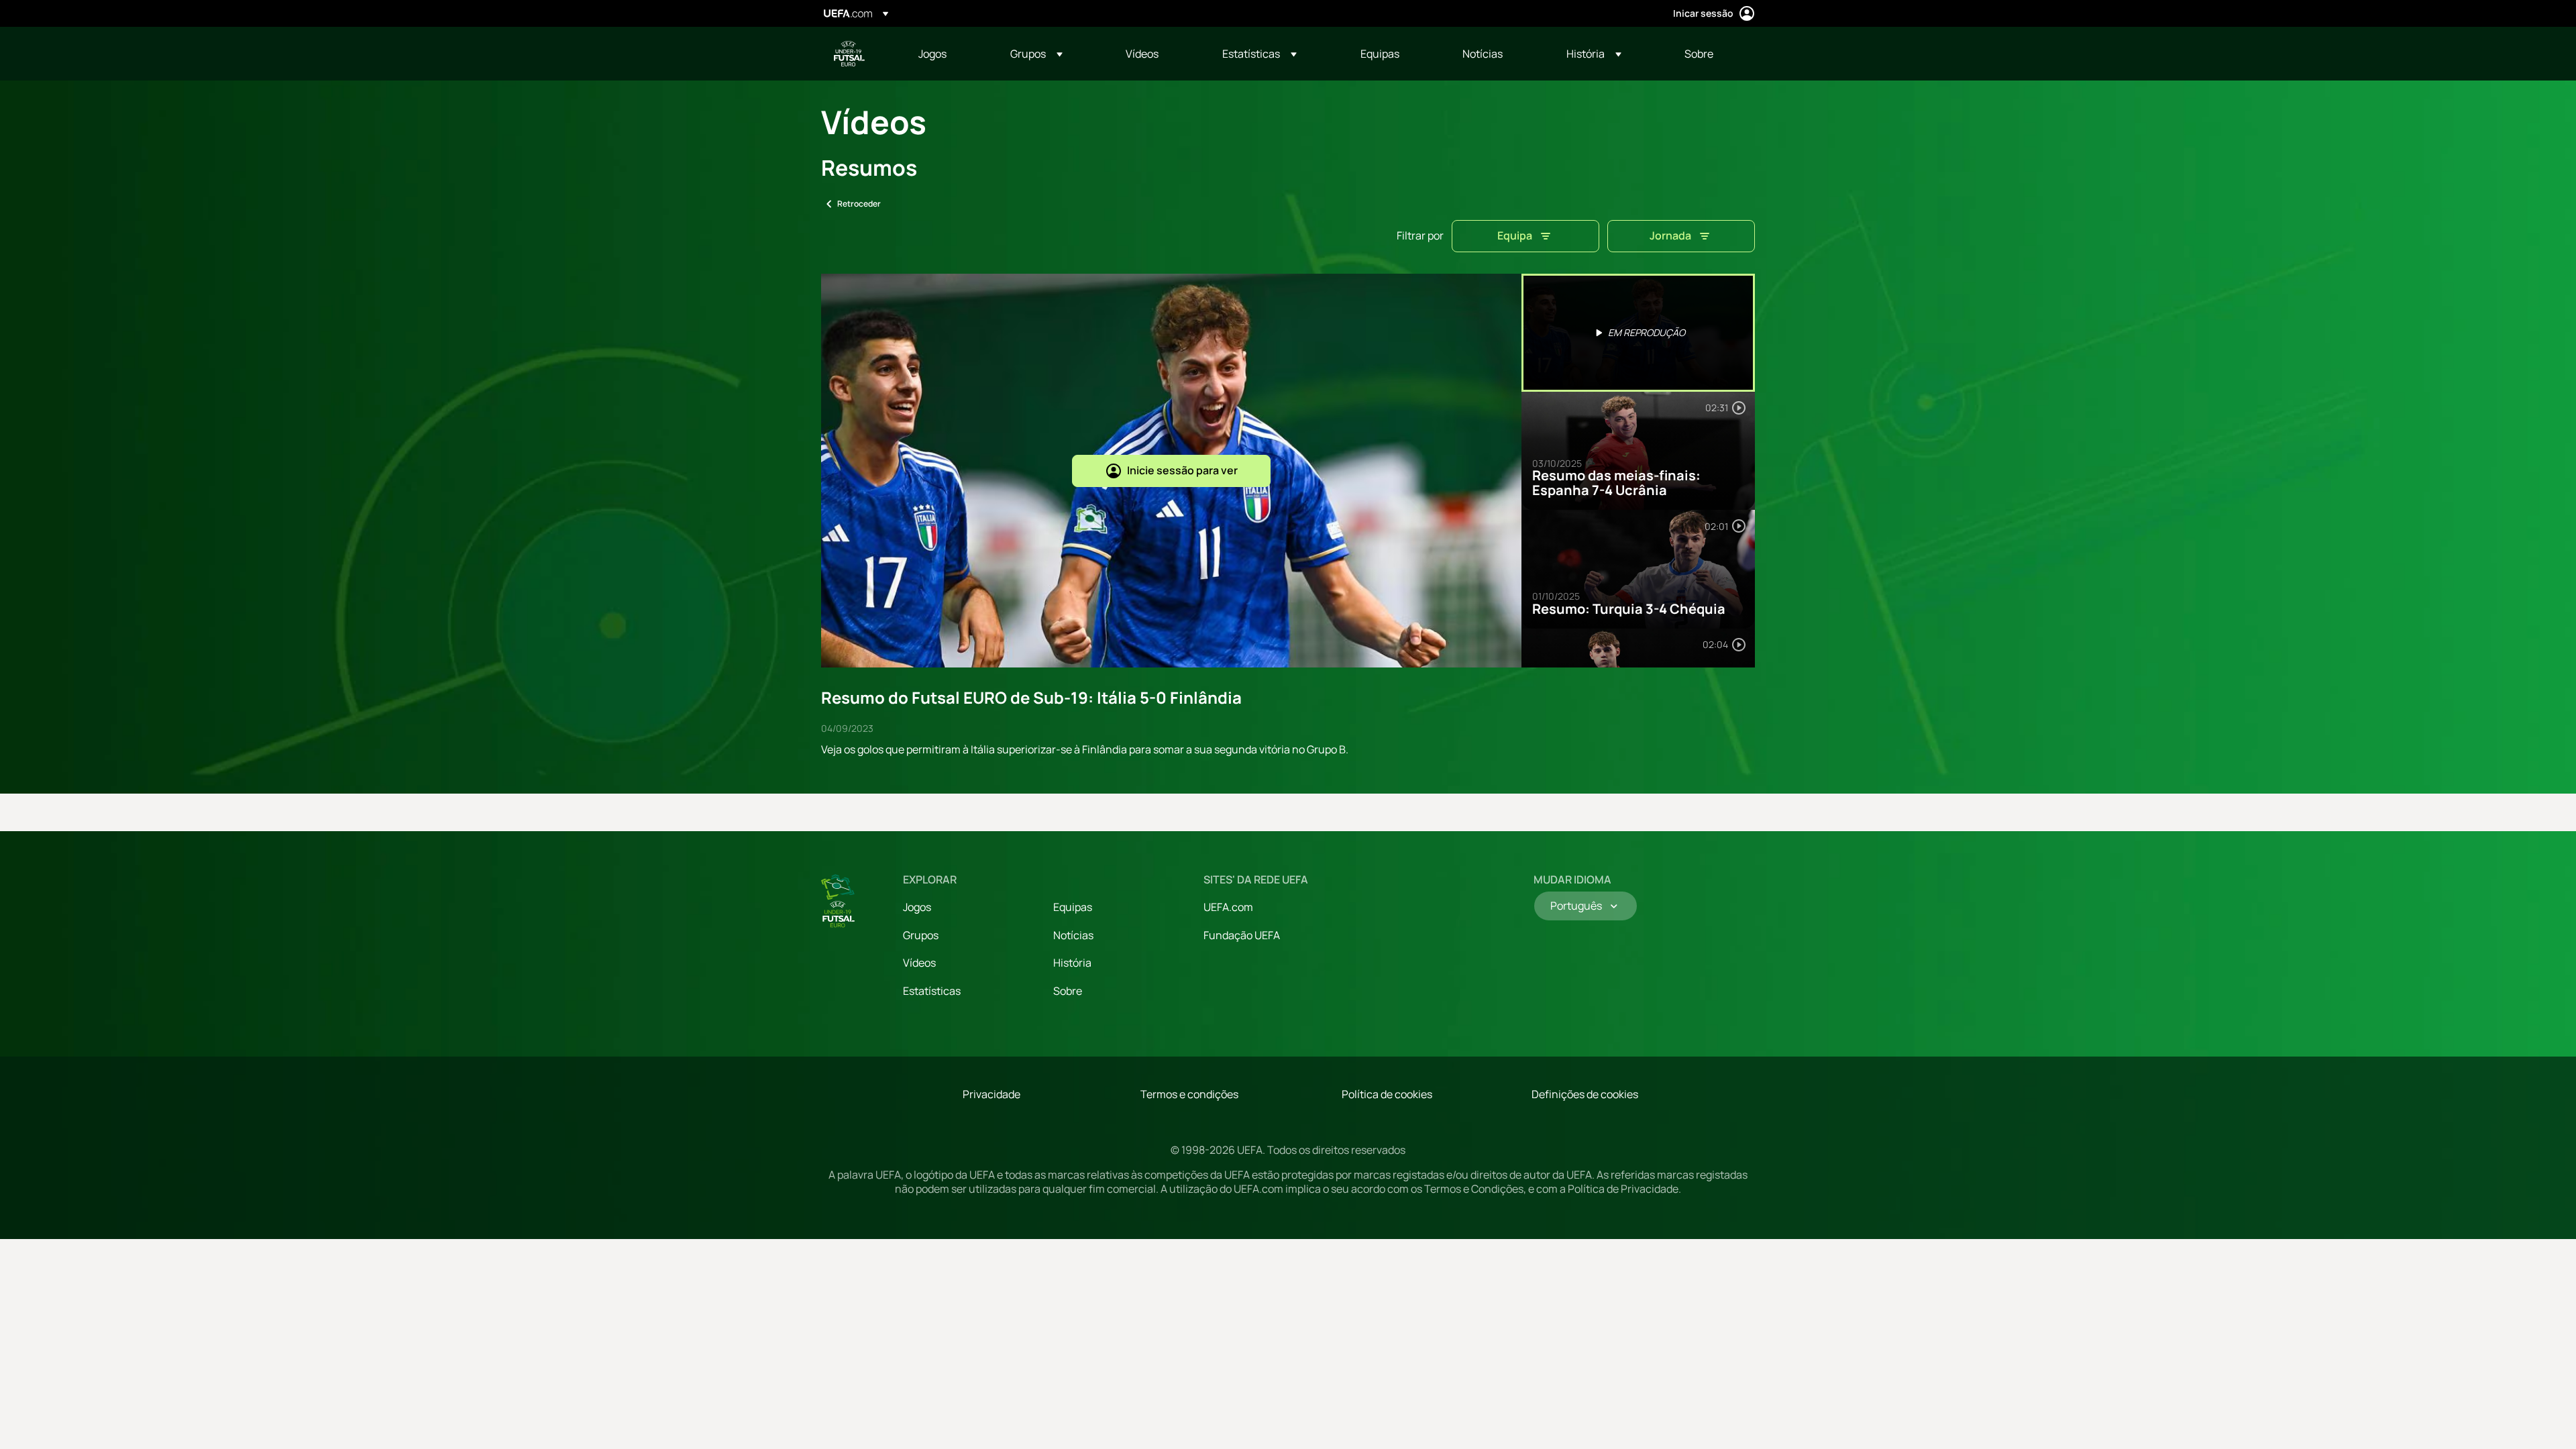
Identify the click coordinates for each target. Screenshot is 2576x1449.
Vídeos (919, 963)
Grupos (921, 935)
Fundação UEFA (1242, 935)
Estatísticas (932, 991)
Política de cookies (1387, 1094)
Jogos (917, 907)
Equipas (1073, 907)
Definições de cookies (1585, 1094)
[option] (1638, 333)
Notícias (1073, 935)
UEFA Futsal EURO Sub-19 (849, 54)
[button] (1036, 54)
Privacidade (991, 1094)
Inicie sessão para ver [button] (1182, 470)
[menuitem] (948, 54)
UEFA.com (1228, 907)
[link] (932, 54)
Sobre (1068, 991)
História (1072, 963)
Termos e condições (1189, 1094)
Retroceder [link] (859, 204)
